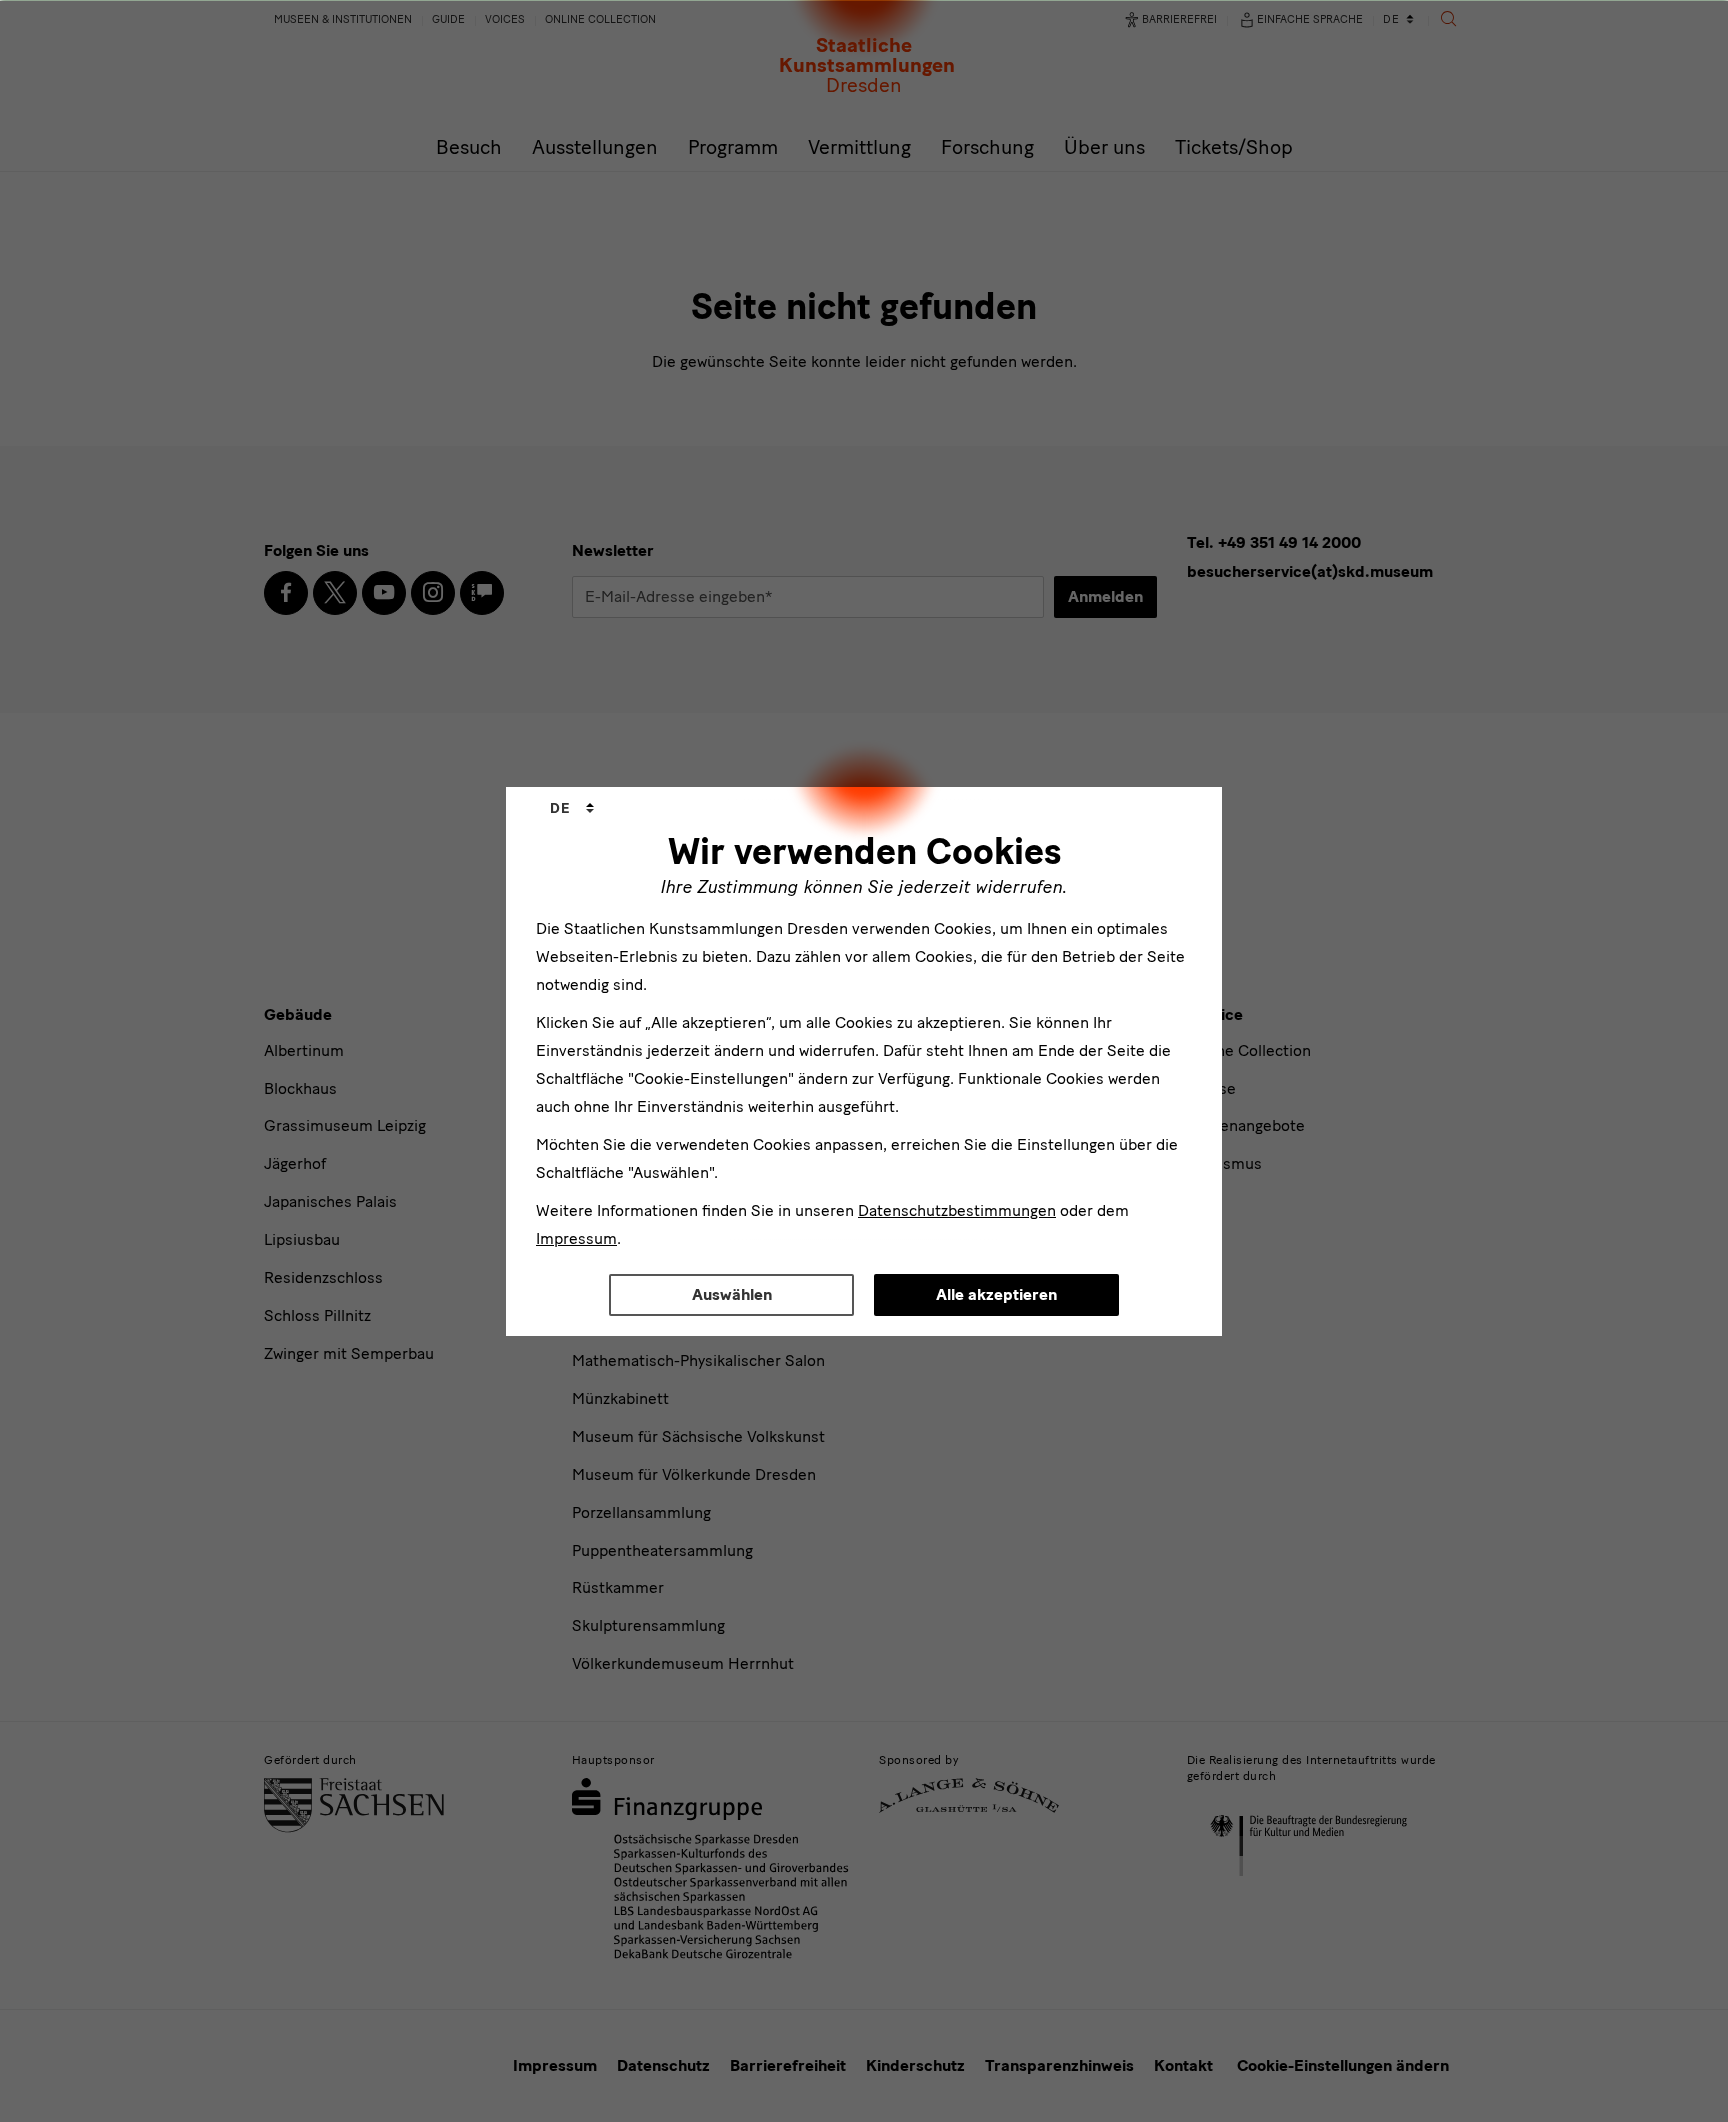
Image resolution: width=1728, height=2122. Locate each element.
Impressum (576, 1238)
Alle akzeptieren (996, 1294)
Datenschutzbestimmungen (957, 1210)
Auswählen (732, 1294)
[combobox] (572, 809)
